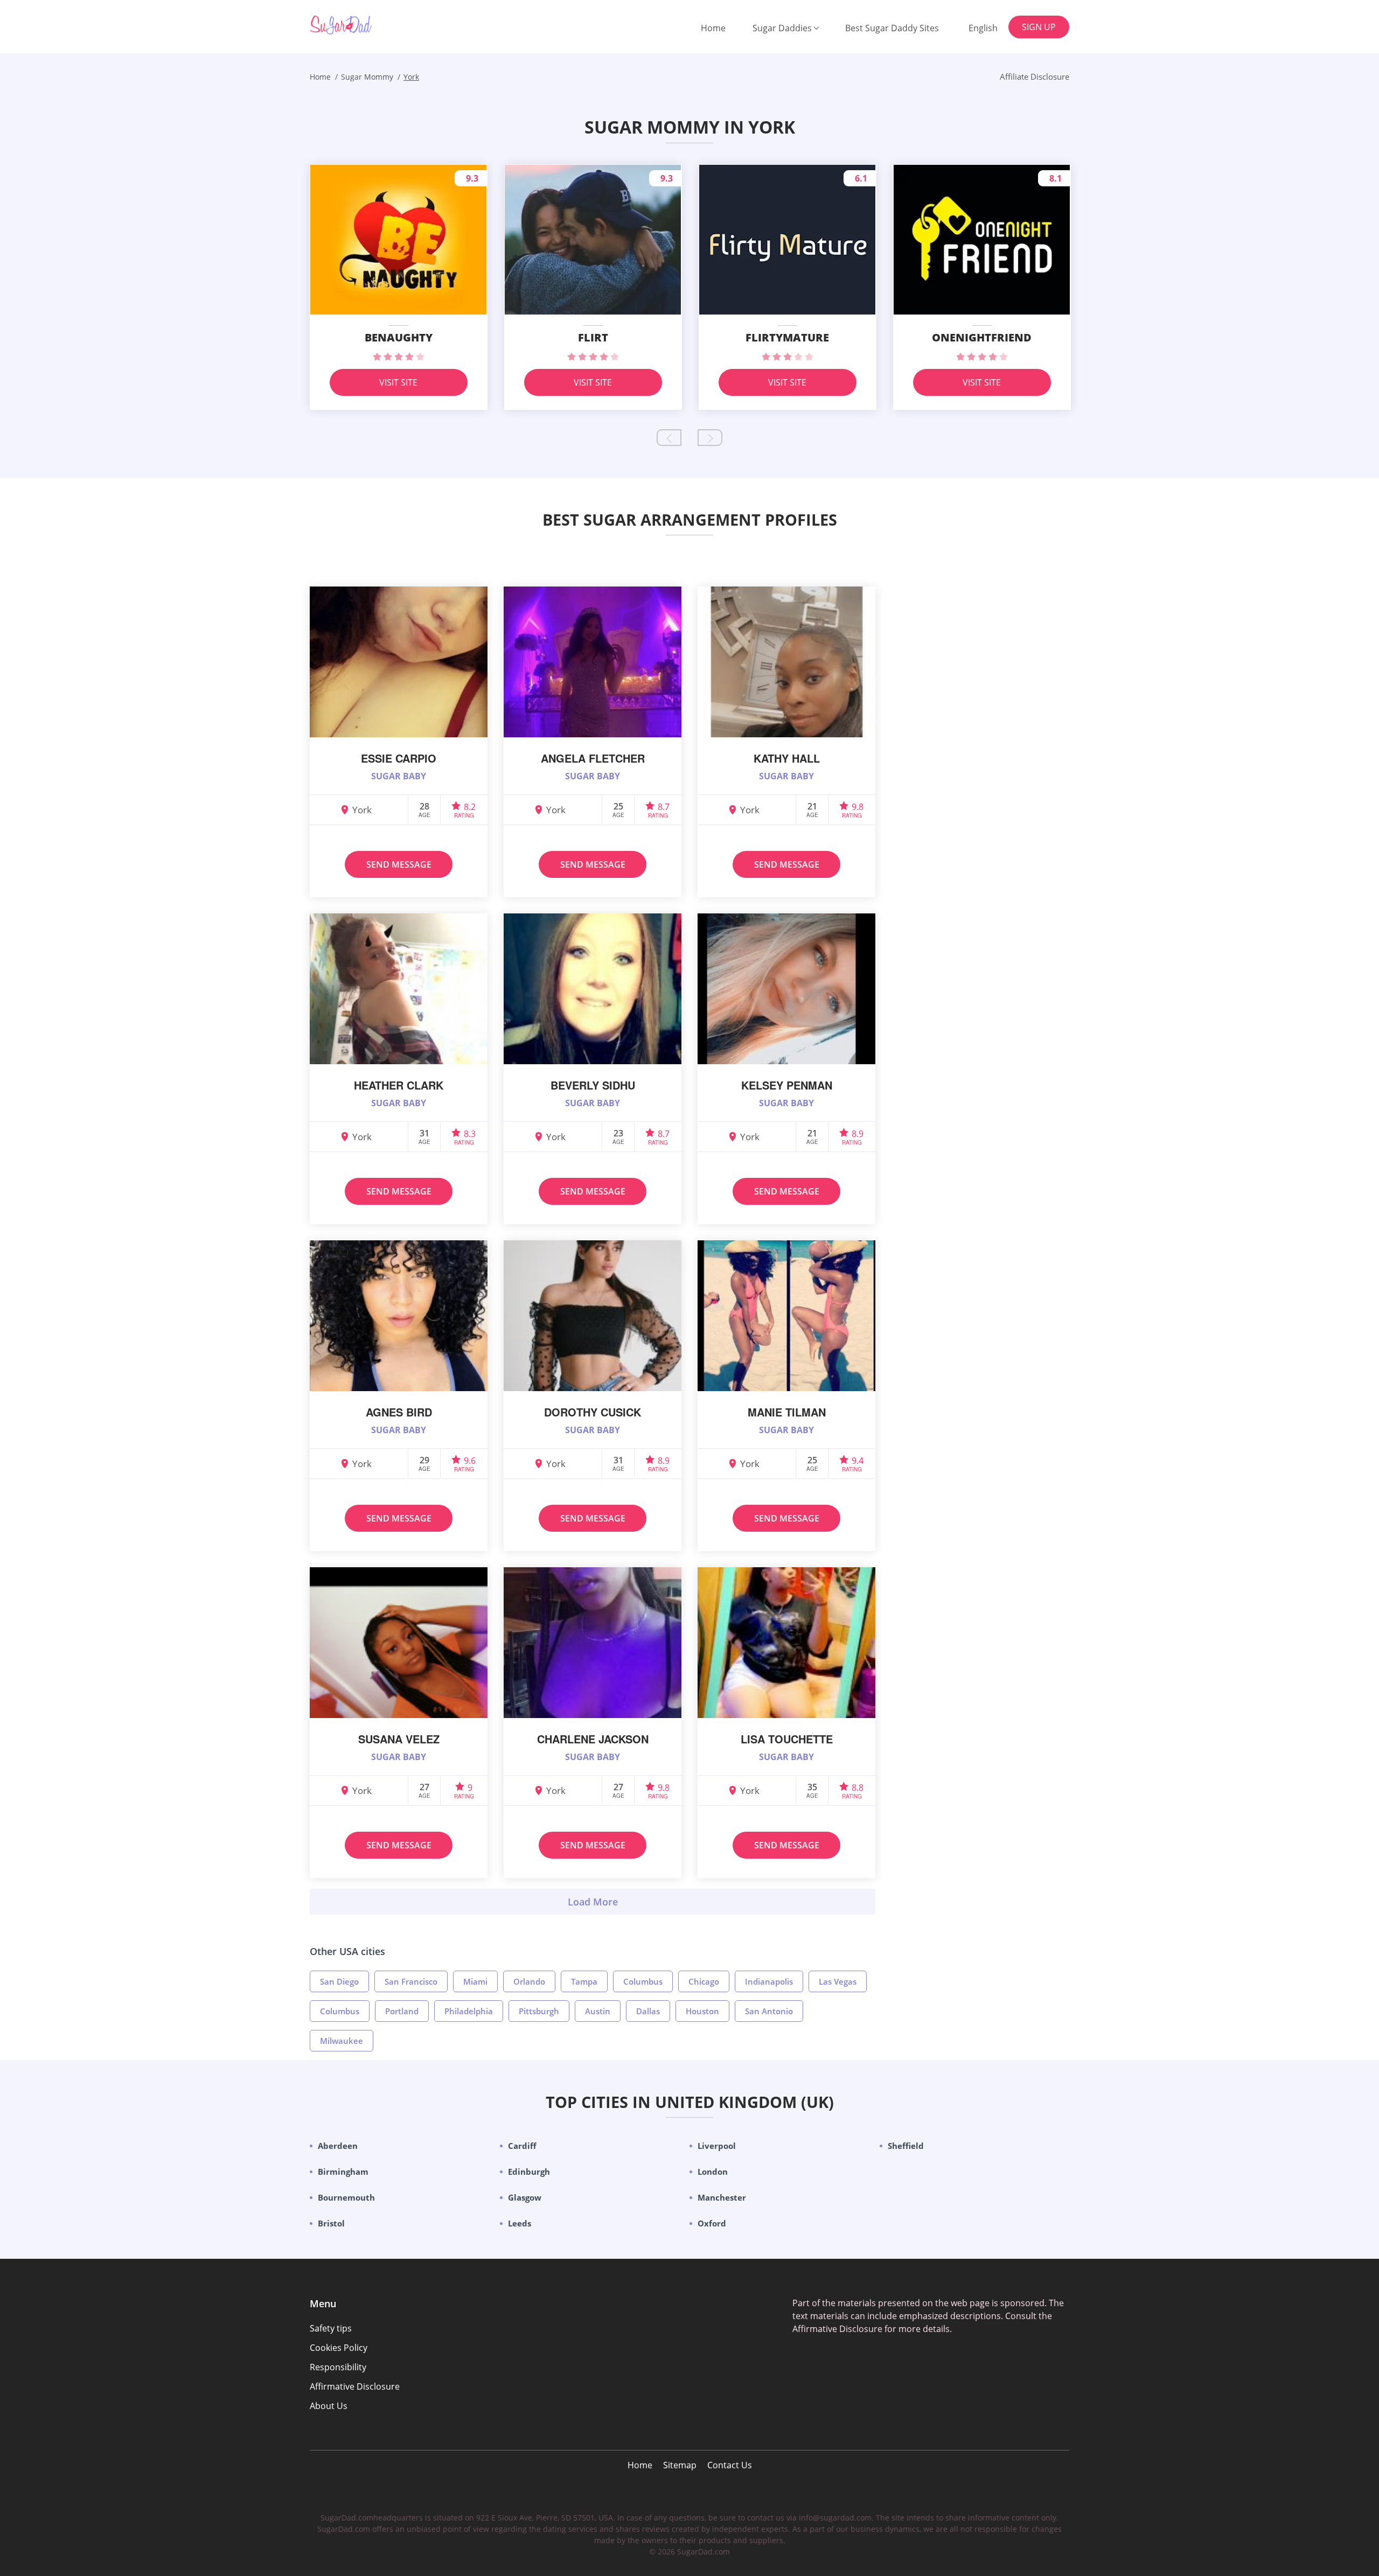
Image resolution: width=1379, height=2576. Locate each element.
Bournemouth (346, 2197)
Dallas (648, 2011)
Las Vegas (838, 1981)
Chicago (704, 1981)
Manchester (722, 2197)
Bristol (331, 2223)
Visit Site (398, 382)
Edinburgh (529, 2172)
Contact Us (730, 2465)
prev (669, 438)
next (710, 438)
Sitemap (680, 2465)
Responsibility (338, 2367)
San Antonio (769, 2011)
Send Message (399, 864)
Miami (475, 1981)
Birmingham (343, 2172)
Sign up (1039, 27)
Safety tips (331, 2328)
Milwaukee (342, 2041)
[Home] (364, 25)
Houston (702, 2011)
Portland (402, 2011)
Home (713, 28)
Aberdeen (338, 2146)
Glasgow (525, 2197)
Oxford (712, 2223)
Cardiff (522, 2146)
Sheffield (906, 2146)
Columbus (643, 1981)
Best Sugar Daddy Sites (892, 28)
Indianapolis (769, 1981)
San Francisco (411, 1981)
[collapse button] (593, 1902)
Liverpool (717, 2146)
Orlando (529, 1981)
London (713, 2172)
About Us (329, 2406)
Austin (598, 2011)
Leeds (520, 2223)
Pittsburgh (539, 2011)
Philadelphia (469, 2011)
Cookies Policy (339, 2348)
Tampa (584, 1981)
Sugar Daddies (782, 28)
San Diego (339, 1981)
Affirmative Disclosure (355, 2386)
